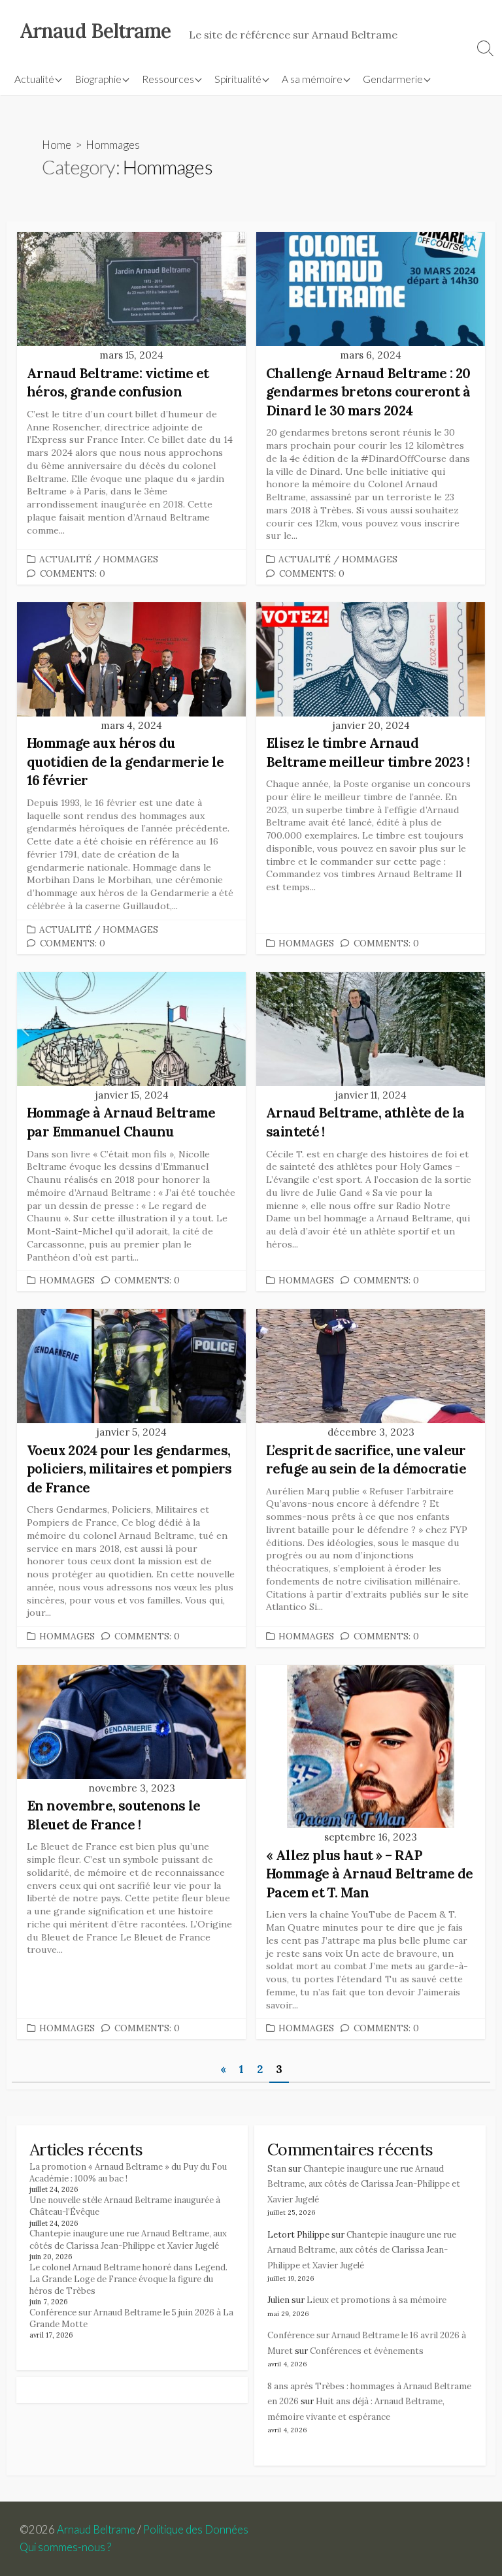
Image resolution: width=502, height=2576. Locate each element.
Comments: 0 (73, 573)
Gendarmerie (393, 79)
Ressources (168, 79)
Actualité (34, 79)
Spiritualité (238, 79)
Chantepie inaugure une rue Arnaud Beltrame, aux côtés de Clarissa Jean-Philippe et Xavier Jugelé (128, 2239)
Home (57, 145)
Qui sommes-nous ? (65, 2547)
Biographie (98, 79)
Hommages (130, 559)
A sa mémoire (312, 79)
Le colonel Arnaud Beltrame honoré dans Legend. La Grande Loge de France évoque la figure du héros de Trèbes (128, 2279)
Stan (277, 2169)
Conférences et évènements (367, 2351)
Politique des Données (196, 2530)
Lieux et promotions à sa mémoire (376, 2300)
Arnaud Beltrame (96, 2530)
